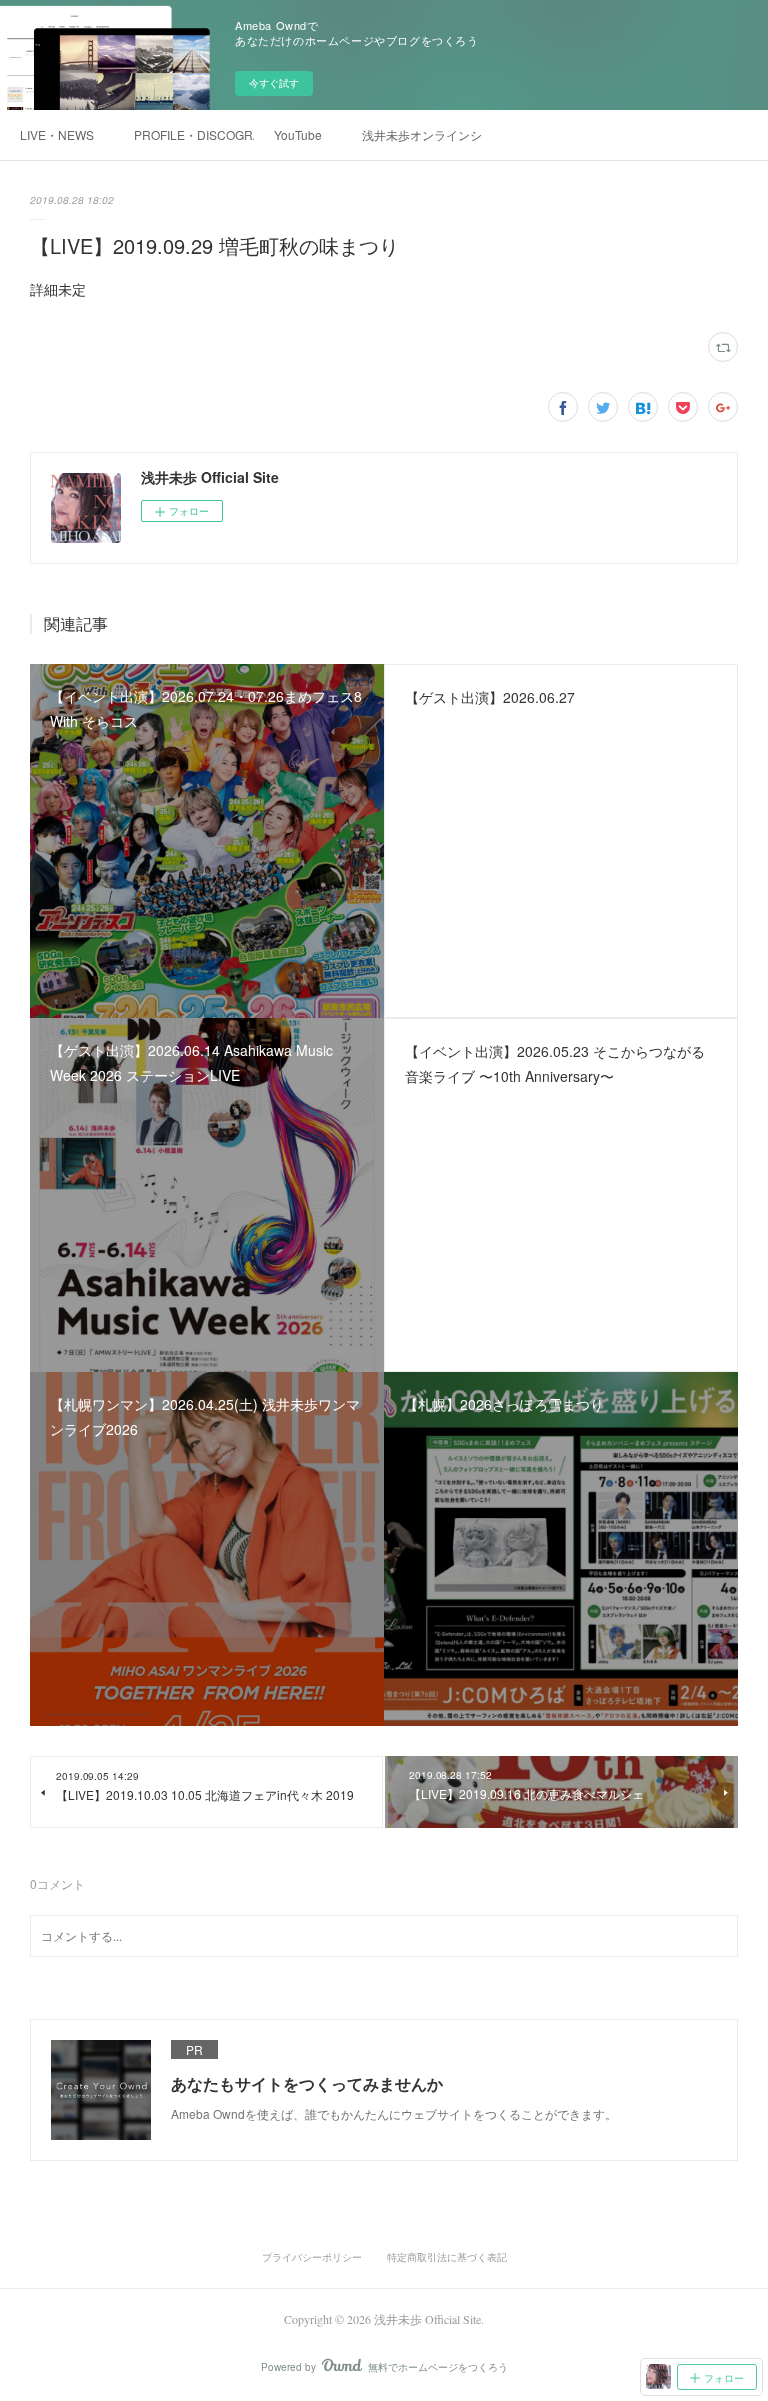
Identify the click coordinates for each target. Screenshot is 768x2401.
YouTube (298, 134)
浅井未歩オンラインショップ (422, 134)
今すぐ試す (274, 83)
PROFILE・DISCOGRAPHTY (194, 134)
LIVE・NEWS (57, 134)
